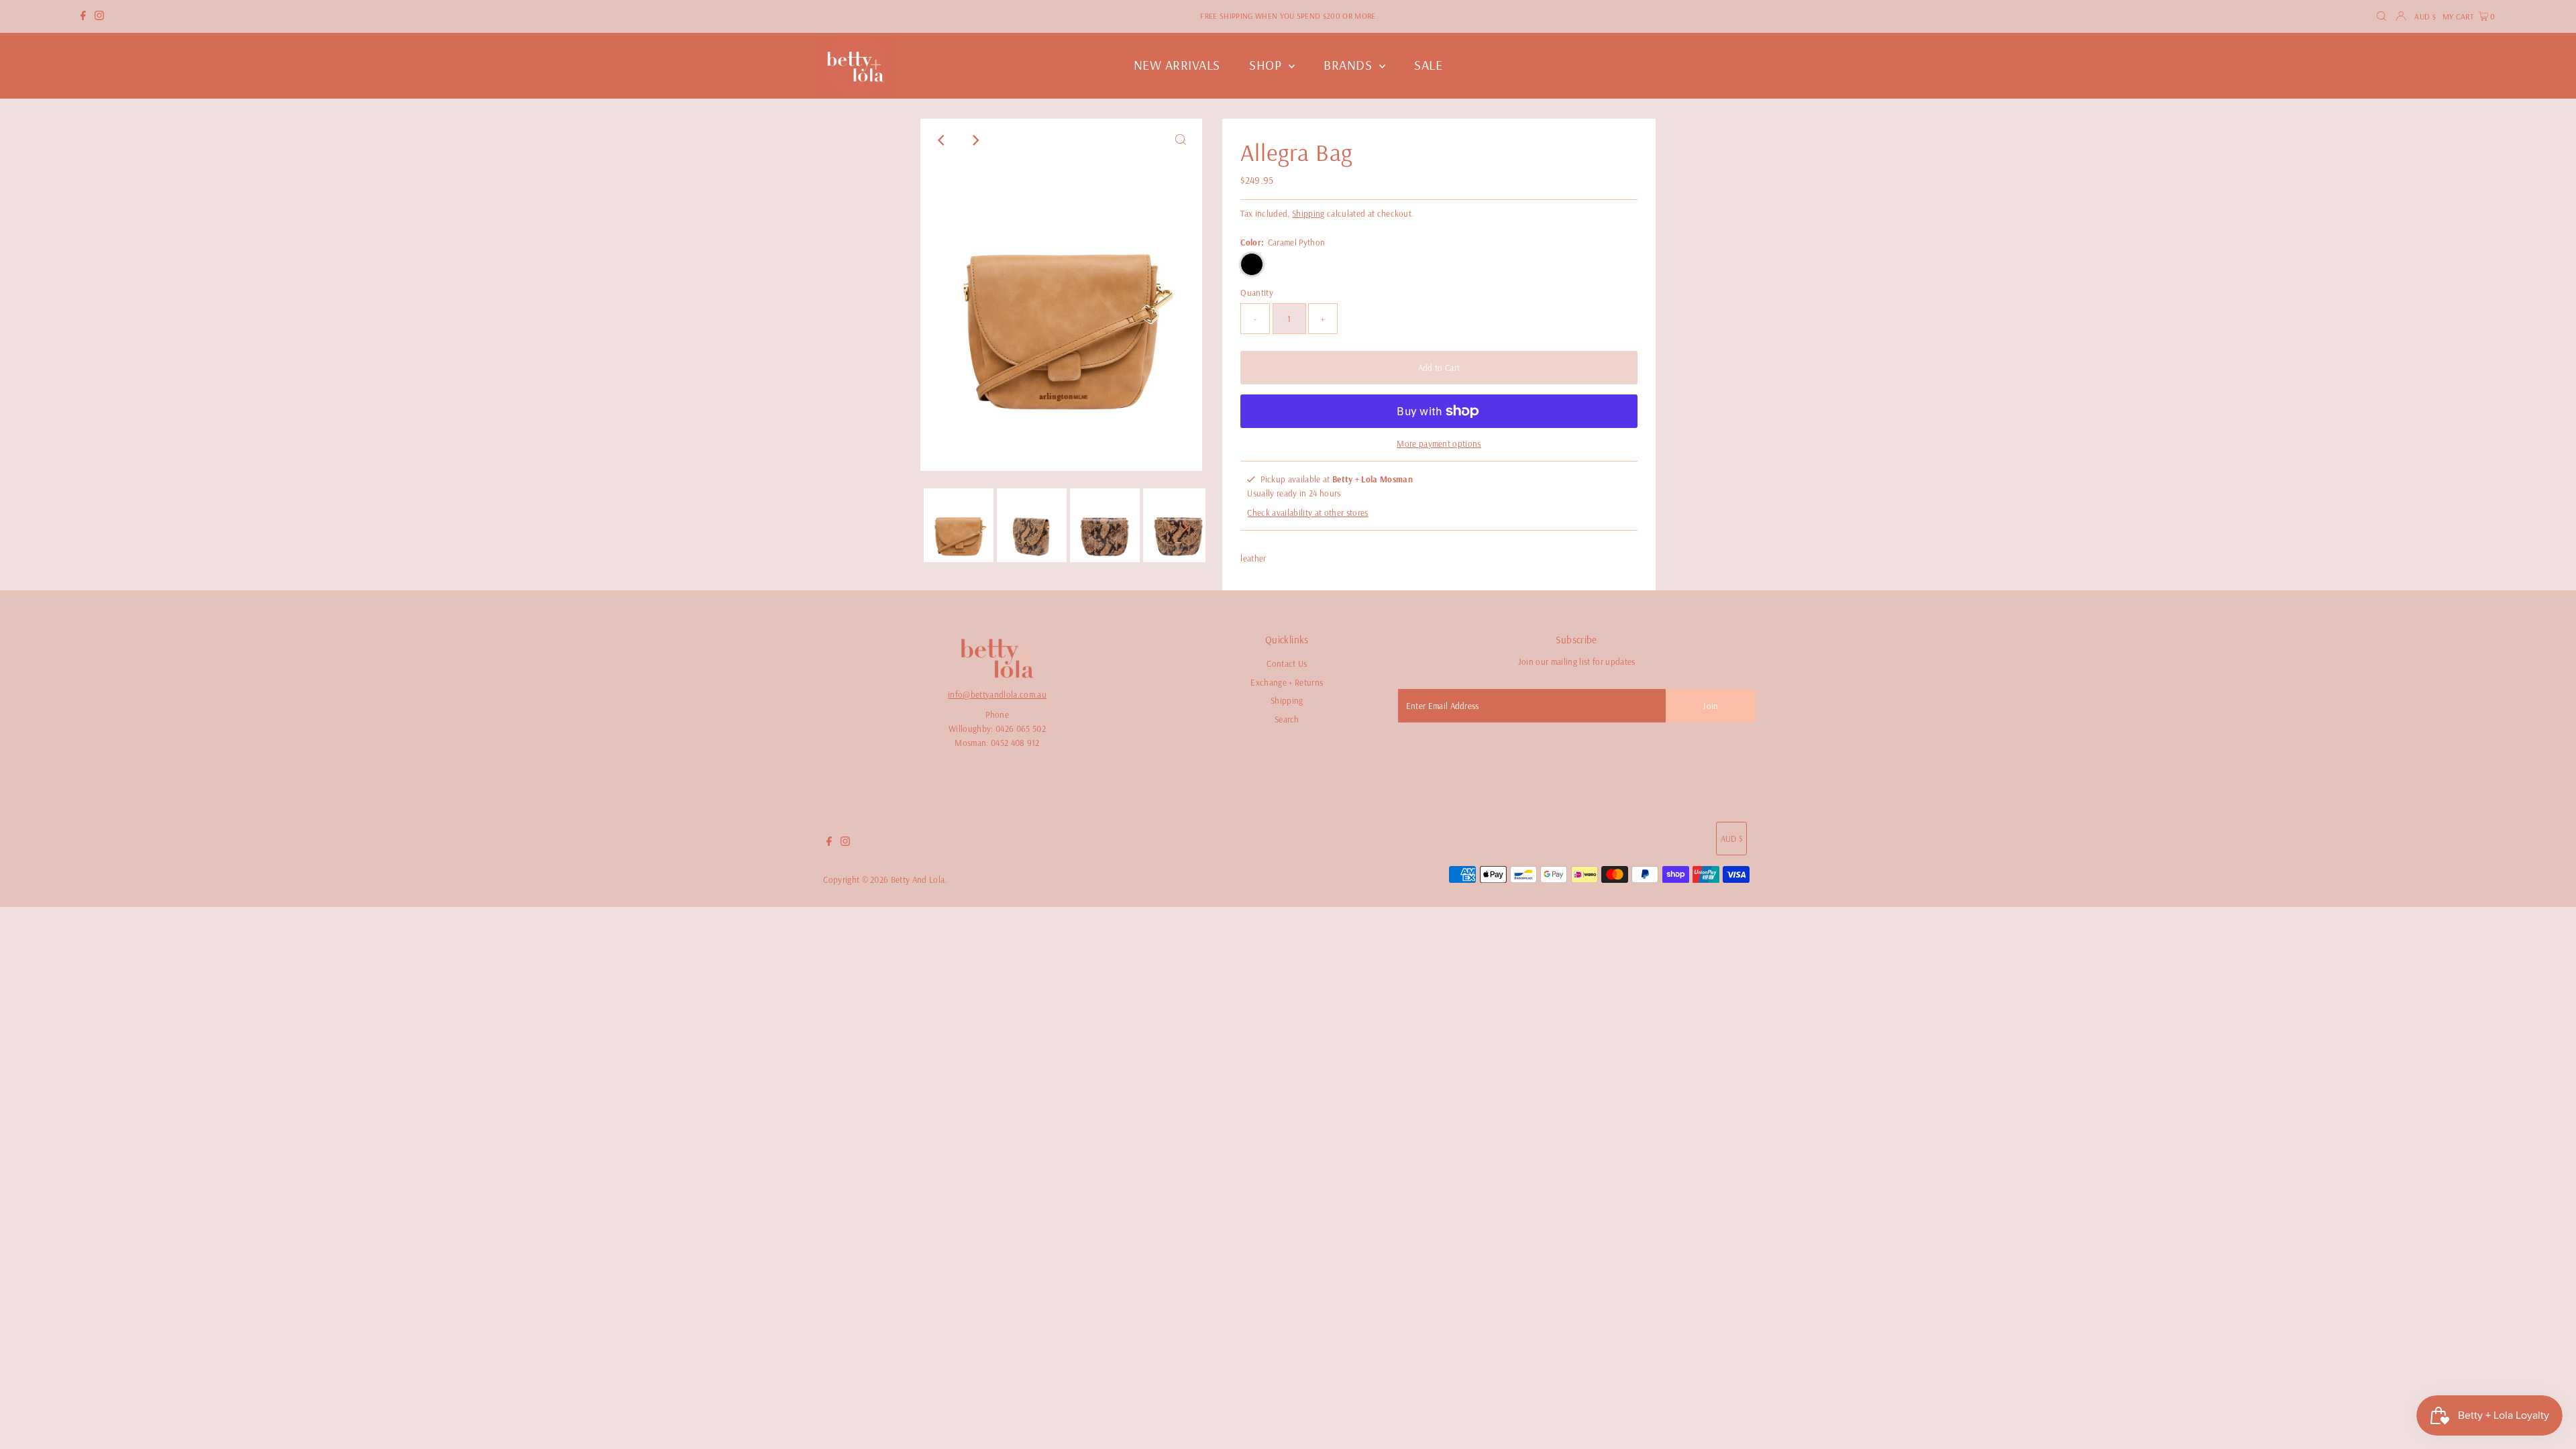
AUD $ (2425, 16)
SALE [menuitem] (1428, 65)
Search (1287, 719)
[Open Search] (2381, 16)
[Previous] (942, 140)
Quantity (1257, 292)
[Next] (975, 140)
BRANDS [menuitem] (1350, 65)
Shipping (1308, 213)
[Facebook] (83, 17)
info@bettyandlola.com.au (997, 694)
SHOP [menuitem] (1267, 65)
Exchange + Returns (1287, 682)
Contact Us (1287, 663)
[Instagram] (99, 17)
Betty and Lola (918, 879)
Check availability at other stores (1307, 513)
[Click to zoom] (1181, 140)
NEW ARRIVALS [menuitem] (1177, 65)
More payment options (1439, 443)
